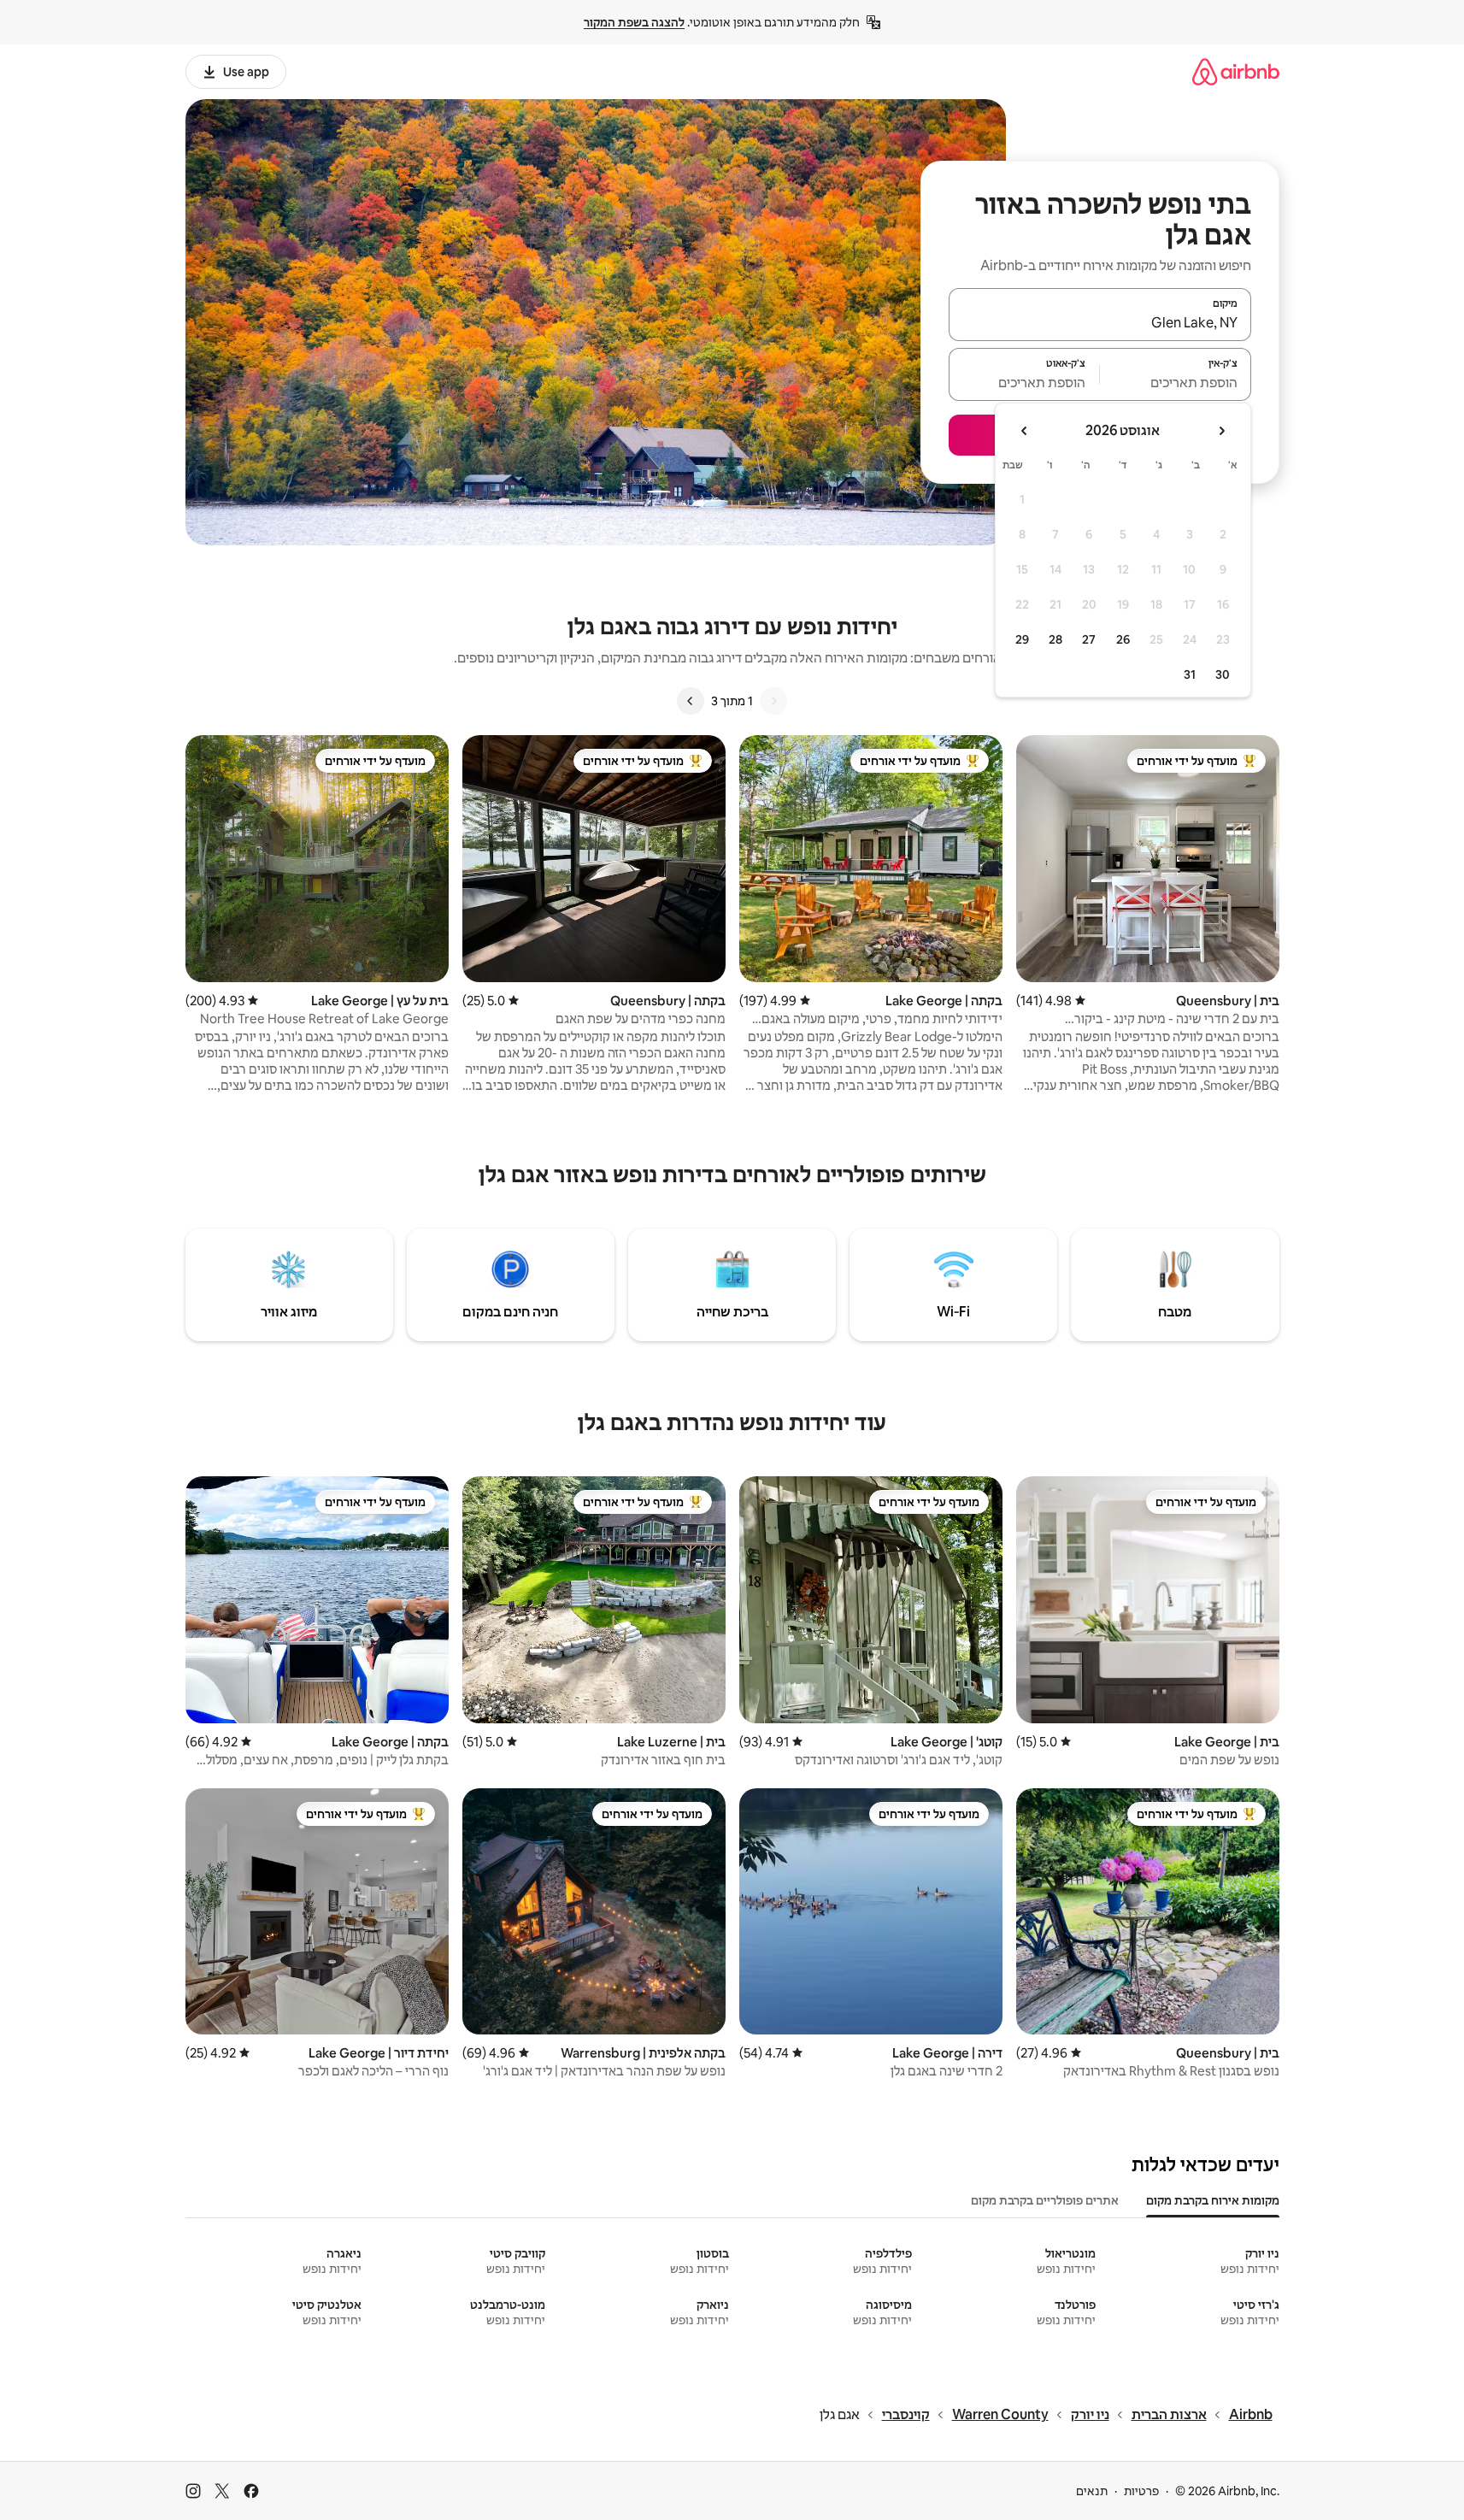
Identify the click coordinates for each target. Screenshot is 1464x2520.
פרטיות (1141, 2491)
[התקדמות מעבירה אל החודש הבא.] (1025, 431)
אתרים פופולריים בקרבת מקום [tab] (1045, 2200)
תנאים (1092, 2491)
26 (1123, 639)
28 (1055, 639)
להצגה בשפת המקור (634, 22)
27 (1089, 639)
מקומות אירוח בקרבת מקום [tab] (1213, 2200)
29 (1022, 639)
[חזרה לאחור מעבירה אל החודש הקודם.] (1221, 431)
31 (1190, 674)
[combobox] (1100, 322)
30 (1223, 674)
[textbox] (1176, 382)
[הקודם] (773, 701)
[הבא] (691, 701)
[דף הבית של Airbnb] (1236, 71)
